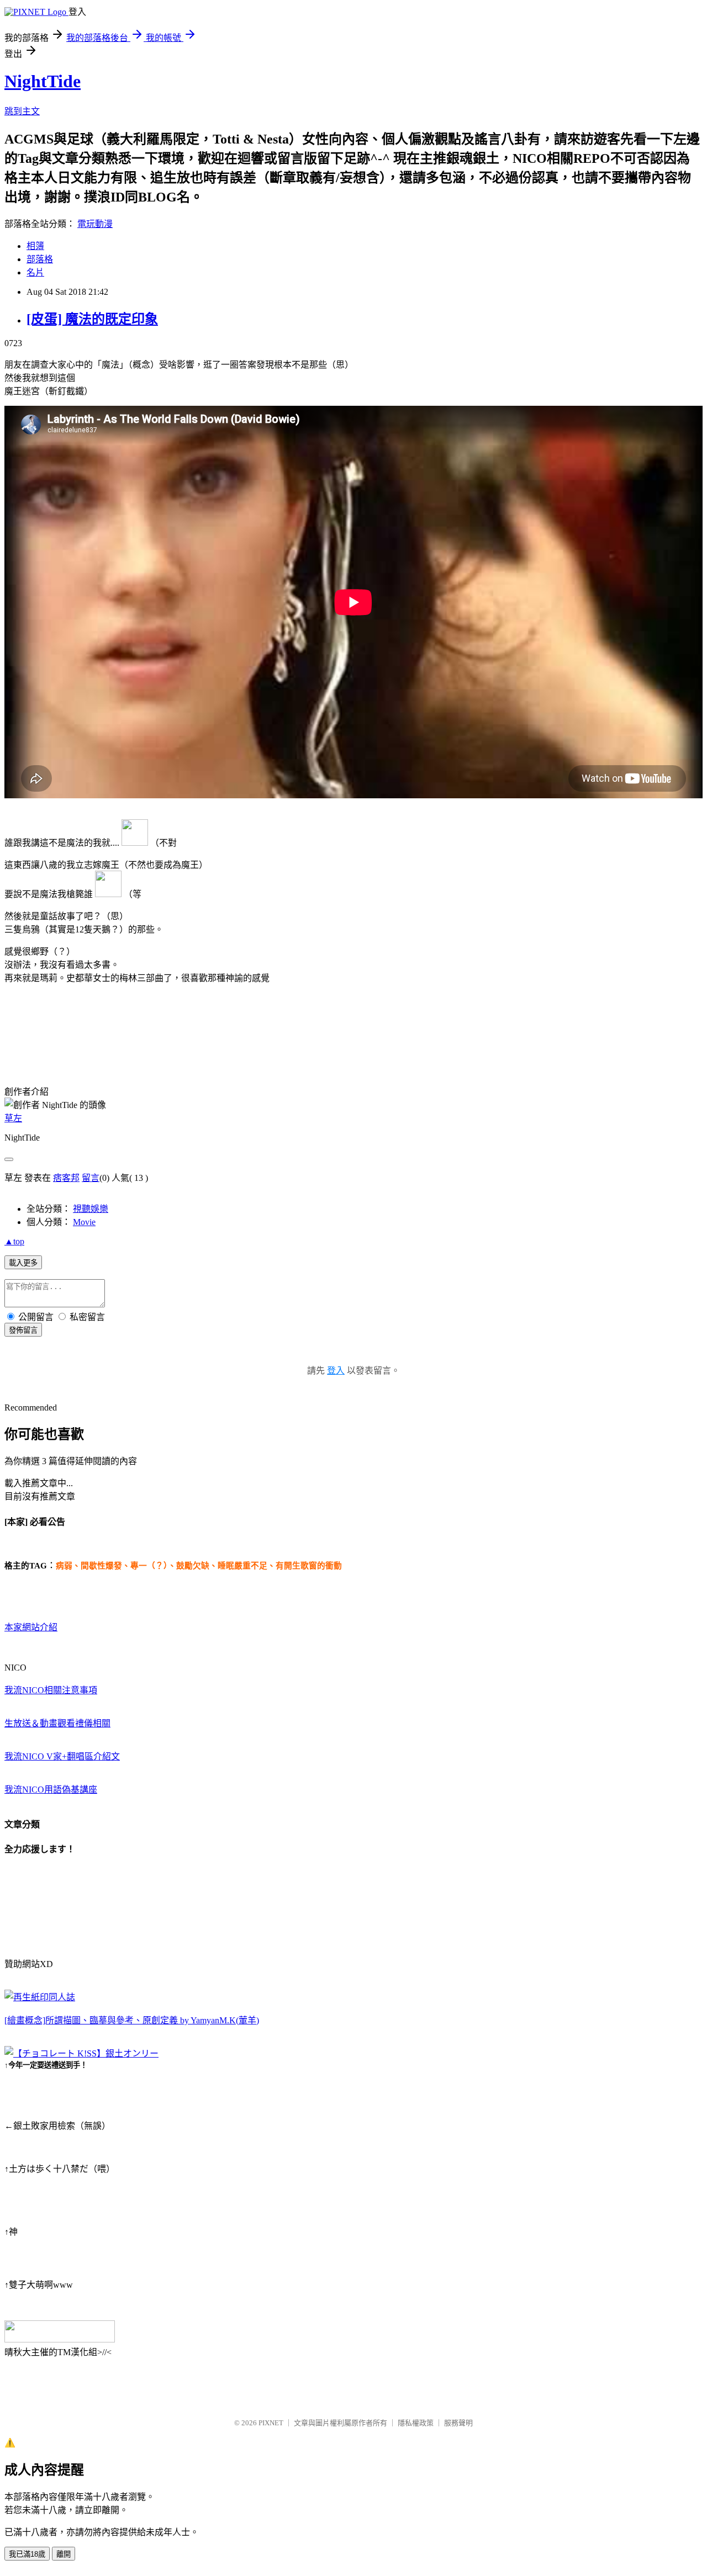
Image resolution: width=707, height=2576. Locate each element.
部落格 (40, 259)
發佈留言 (23, 1330)
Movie (84, 1222)
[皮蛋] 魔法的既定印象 (92, 319)
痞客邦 (66, 1178)
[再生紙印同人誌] (40, 1997)
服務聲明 (458, 2423)
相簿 (35, 246)
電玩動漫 (95, 224)
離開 (64, 2554)
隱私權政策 (416, 2423)
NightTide (43, 81)
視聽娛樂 (91, 1209)
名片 (35, 272)
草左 (13, 1118)
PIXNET (271, 2423)
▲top (14, 1241)
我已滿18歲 (27, 2554)
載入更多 (23, 1263)
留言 (91, 1178)
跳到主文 (22, 111)
